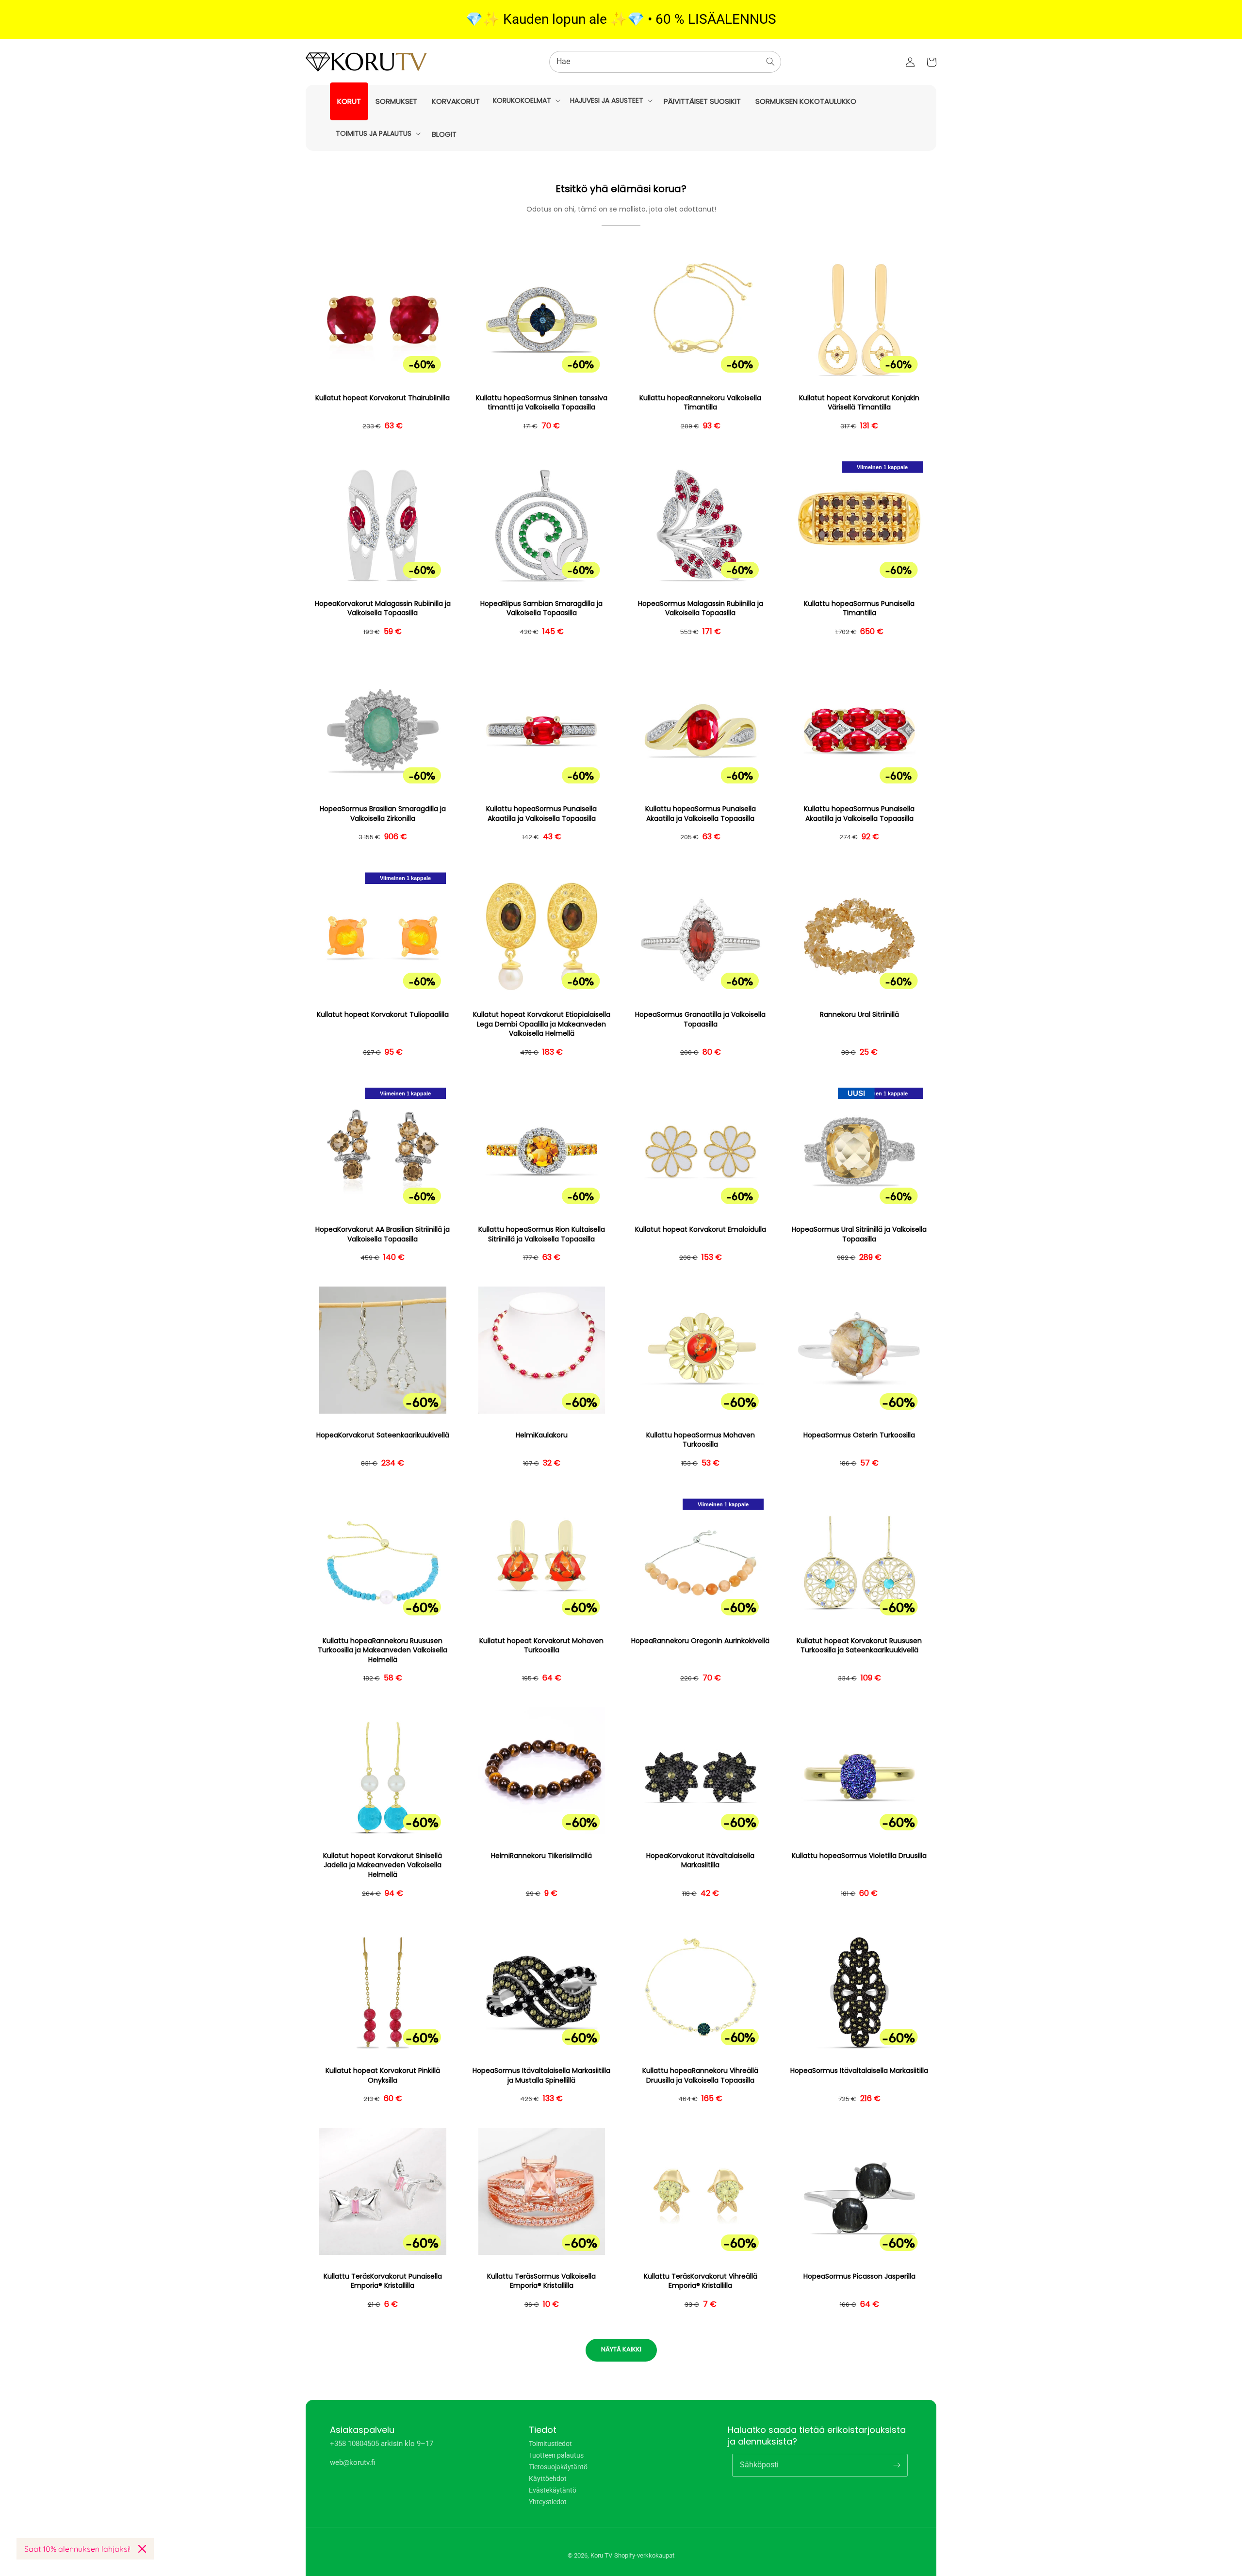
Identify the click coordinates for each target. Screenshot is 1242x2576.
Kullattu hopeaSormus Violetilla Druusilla (859, 1856)
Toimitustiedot (550, 2444)
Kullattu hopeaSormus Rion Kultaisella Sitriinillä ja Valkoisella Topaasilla (542, 1234)
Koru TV (601, 2555)
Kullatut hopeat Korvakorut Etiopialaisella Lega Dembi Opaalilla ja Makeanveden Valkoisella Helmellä (542, 1024)
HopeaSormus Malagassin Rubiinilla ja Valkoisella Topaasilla (701, 609)
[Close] (142, 2549)
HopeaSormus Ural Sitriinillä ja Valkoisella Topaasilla (859, 1234)
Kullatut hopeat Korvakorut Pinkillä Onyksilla (383, 2076)
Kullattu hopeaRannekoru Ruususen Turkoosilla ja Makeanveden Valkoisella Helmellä (383, 1650)
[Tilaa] (897, 2465)
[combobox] (665, 62)
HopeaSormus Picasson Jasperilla (859, 2276)
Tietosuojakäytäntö (558, 2467)
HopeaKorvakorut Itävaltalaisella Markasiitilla (700, 1861)
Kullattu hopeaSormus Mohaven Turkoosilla (701, 1440)
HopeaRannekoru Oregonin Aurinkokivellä (700, 1641)
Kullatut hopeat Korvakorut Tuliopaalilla (383, 1015)
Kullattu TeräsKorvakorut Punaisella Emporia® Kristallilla (383, 2281)
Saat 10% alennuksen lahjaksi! (77, 2549)
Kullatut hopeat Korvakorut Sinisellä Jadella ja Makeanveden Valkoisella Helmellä (383, 1865)
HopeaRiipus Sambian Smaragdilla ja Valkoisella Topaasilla (541, 609)
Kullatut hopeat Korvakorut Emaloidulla (701, 1230)
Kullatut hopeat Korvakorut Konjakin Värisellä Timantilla (859, 403)
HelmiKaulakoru (542, 1435)
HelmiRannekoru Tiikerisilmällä (541, 1856)
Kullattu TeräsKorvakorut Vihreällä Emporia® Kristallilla (701, 2281)
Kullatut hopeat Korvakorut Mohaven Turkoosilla (541, 1646)
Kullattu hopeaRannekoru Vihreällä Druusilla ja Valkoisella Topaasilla (700, 2076)
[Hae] (770, 62)
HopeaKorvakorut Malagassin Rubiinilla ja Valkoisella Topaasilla (383, 609)
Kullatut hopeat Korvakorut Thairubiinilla (383, 398)
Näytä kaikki (621, 2349)
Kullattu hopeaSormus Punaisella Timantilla (859, 609)
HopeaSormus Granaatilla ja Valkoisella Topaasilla (700, 1019)
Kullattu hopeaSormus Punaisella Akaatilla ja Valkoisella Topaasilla (541, 814)
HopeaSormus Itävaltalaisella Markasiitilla (859, 2071)
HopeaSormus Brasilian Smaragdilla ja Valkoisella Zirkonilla (383, 814)
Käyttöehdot (548, 2478)
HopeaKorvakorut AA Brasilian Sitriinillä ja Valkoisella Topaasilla (383, 1234)
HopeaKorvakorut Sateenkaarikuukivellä (383, 1435)
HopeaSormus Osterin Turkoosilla (859, 1435)
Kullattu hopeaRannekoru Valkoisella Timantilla (700, 403)
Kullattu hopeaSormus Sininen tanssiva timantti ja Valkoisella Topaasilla (542, 403)
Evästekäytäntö (553, 2490)
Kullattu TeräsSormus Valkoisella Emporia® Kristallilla (541, 2281)
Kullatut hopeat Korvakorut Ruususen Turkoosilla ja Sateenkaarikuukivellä (859, 1646)
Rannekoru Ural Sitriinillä (859, 1015)
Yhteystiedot (548, 2502)
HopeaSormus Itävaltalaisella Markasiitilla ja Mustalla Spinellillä (541, 2076)
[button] (526, 100)
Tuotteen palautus (556, 2455)
